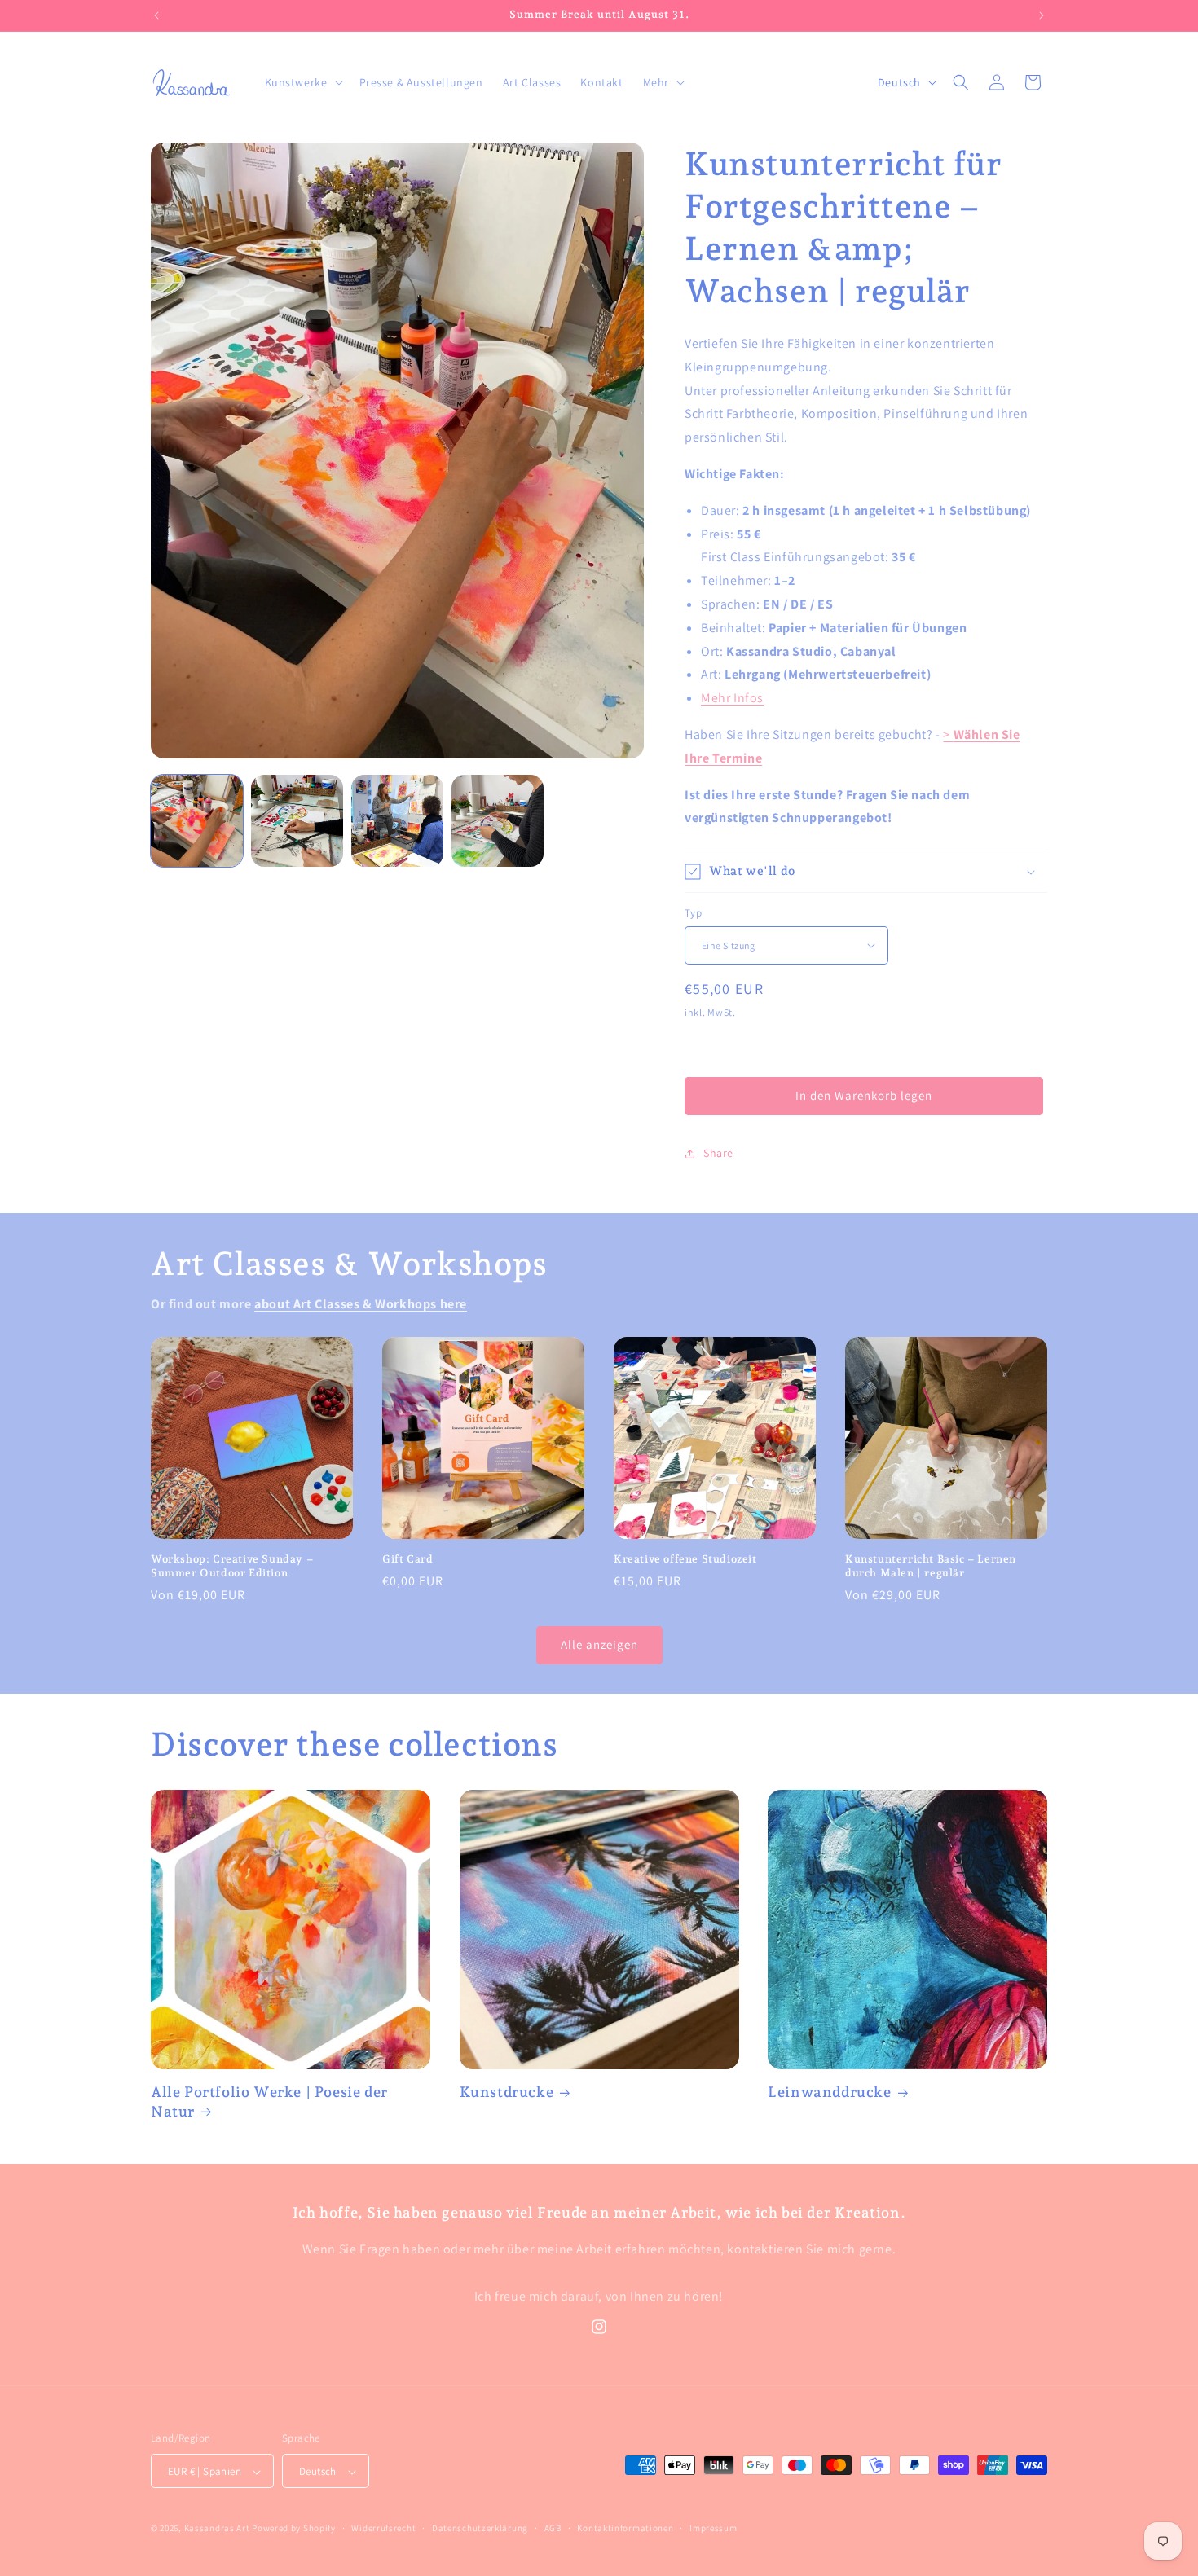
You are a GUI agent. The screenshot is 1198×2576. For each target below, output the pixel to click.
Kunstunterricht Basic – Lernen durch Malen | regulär (931, 1566)
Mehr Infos (732, 698)
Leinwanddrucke (829, 2092)
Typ (693, 913)
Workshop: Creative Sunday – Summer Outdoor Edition (232, 1566)
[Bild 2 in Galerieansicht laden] (297, 821)
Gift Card (407, 1559)
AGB (553, 2528)
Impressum (713, 2528)
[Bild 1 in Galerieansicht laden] (197, 821)
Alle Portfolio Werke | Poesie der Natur (269, 2101)
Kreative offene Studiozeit (685, 1559)
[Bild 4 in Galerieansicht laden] (498, 821)
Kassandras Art (217, 2529)
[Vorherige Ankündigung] (156, 15)
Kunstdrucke (507, 2092)
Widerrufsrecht (383, 2528)
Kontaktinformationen (625, 2528)
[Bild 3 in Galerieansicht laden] (397, 821)
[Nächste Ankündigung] (1042, 15)
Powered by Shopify (294, 2529)
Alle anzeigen (599, 1644)
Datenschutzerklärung (480, 2528)
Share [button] (718, 1153)
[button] (302, 82)
